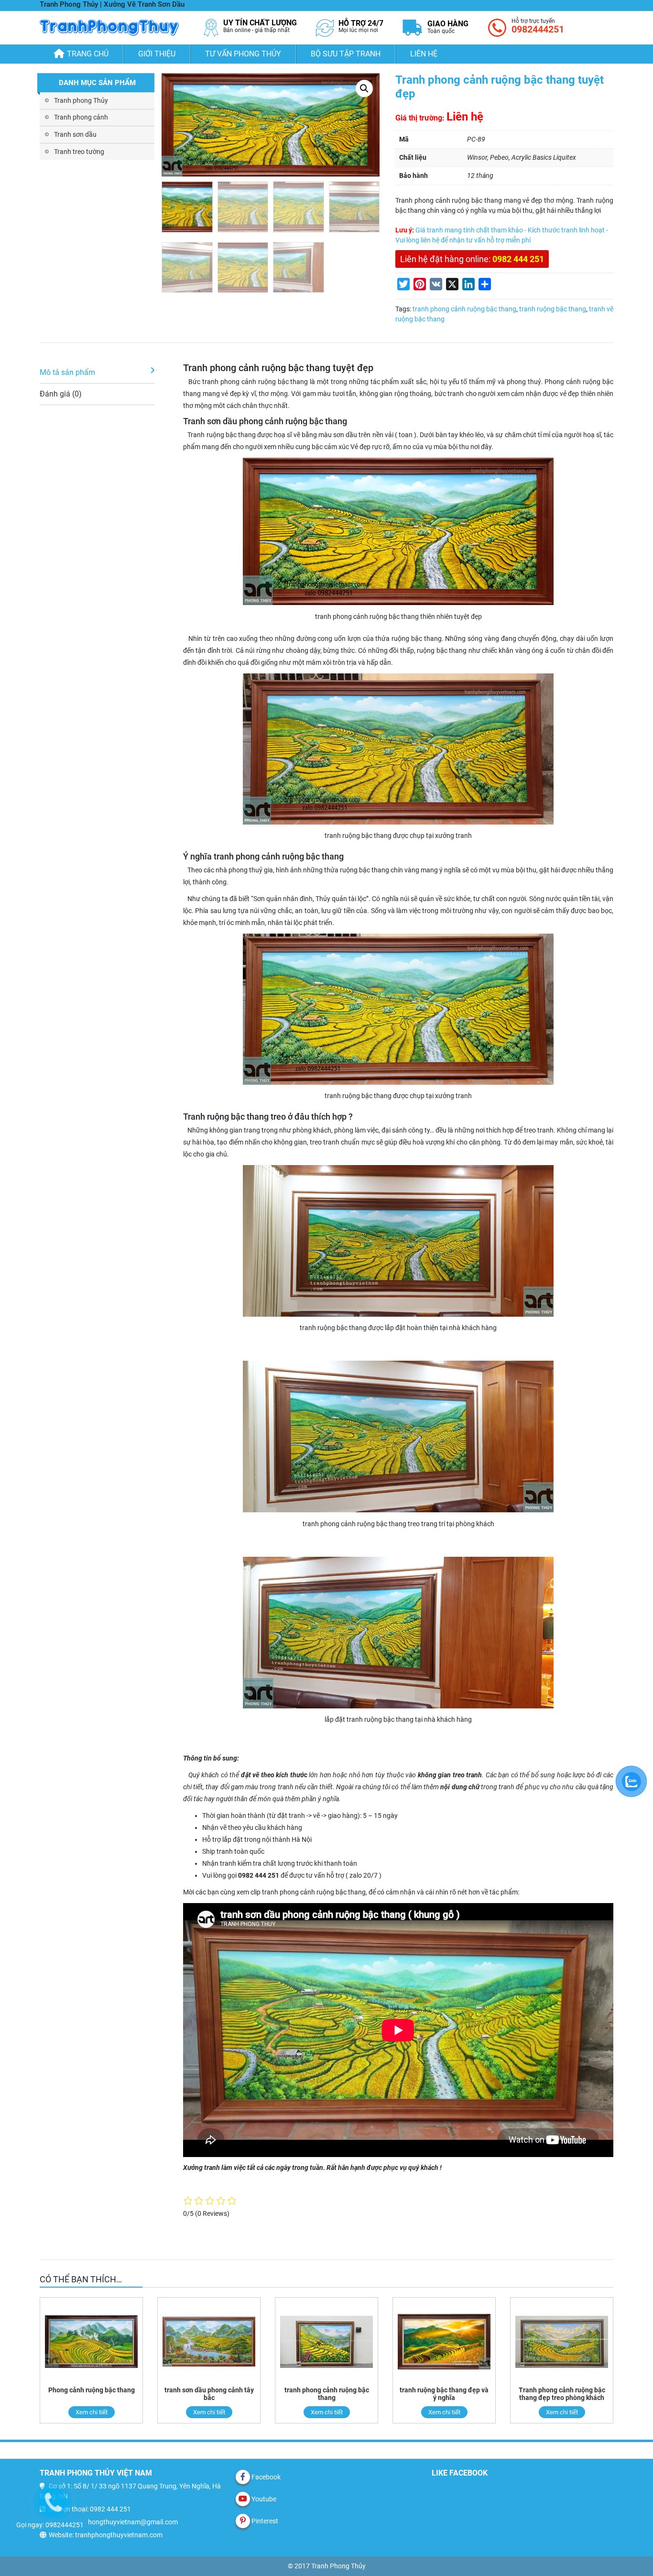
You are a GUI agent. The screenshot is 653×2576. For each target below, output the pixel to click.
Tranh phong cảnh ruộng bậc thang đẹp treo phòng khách (562, 2394)
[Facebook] (243, 2477)
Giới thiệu (157, 54)
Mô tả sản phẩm (67, 372)
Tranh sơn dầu (75, 134)
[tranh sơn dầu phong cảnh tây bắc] (209, 2342)
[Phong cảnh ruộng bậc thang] (91, 2342)
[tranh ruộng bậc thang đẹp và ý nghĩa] (444, 2342)
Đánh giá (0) (61, 394)
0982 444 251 (518, 259)
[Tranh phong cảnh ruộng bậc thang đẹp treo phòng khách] (562, 2342)
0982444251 (538, 29)
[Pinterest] (243, 2521)
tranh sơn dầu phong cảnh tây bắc (209, 2394)
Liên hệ (424, 54)
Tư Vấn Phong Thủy (243, 54)
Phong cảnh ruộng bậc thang (92, 2390)
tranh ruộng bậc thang (553, 309)
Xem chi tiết (92, 2412)
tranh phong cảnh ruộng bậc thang (464, 309)
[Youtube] (243, 2499)
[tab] (97, 373)
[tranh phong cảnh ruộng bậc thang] (326, 2342)
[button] (364, 88)
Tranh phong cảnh (81, 117)
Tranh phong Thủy (81, 100)
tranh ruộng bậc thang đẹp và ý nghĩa (444, 2394)
